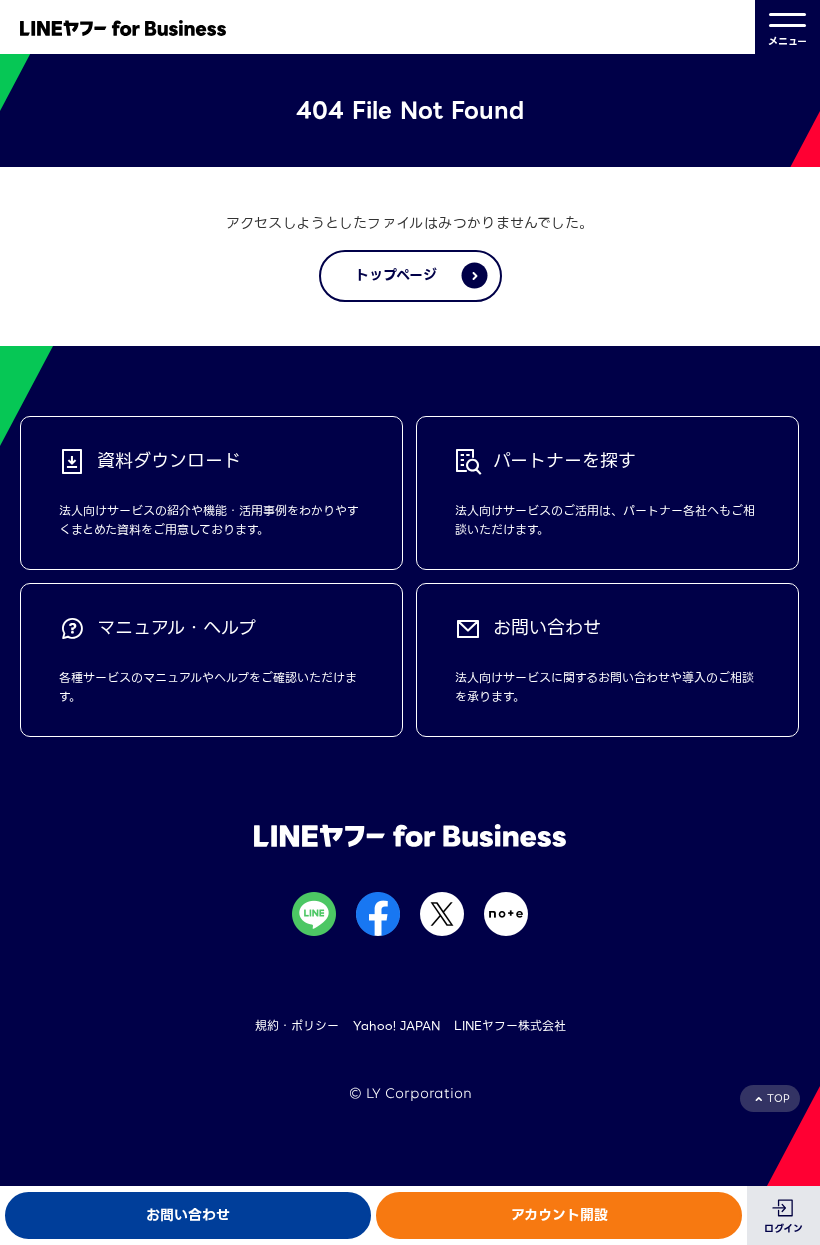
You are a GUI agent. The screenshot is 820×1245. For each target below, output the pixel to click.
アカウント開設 (559, 1215)
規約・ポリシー (297, 1025)
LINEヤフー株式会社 (510, 1025)
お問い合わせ (188, 1215)
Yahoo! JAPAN (396, 1025)
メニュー (787, 41)
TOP (778, 1098)
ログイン (783, 1228)
